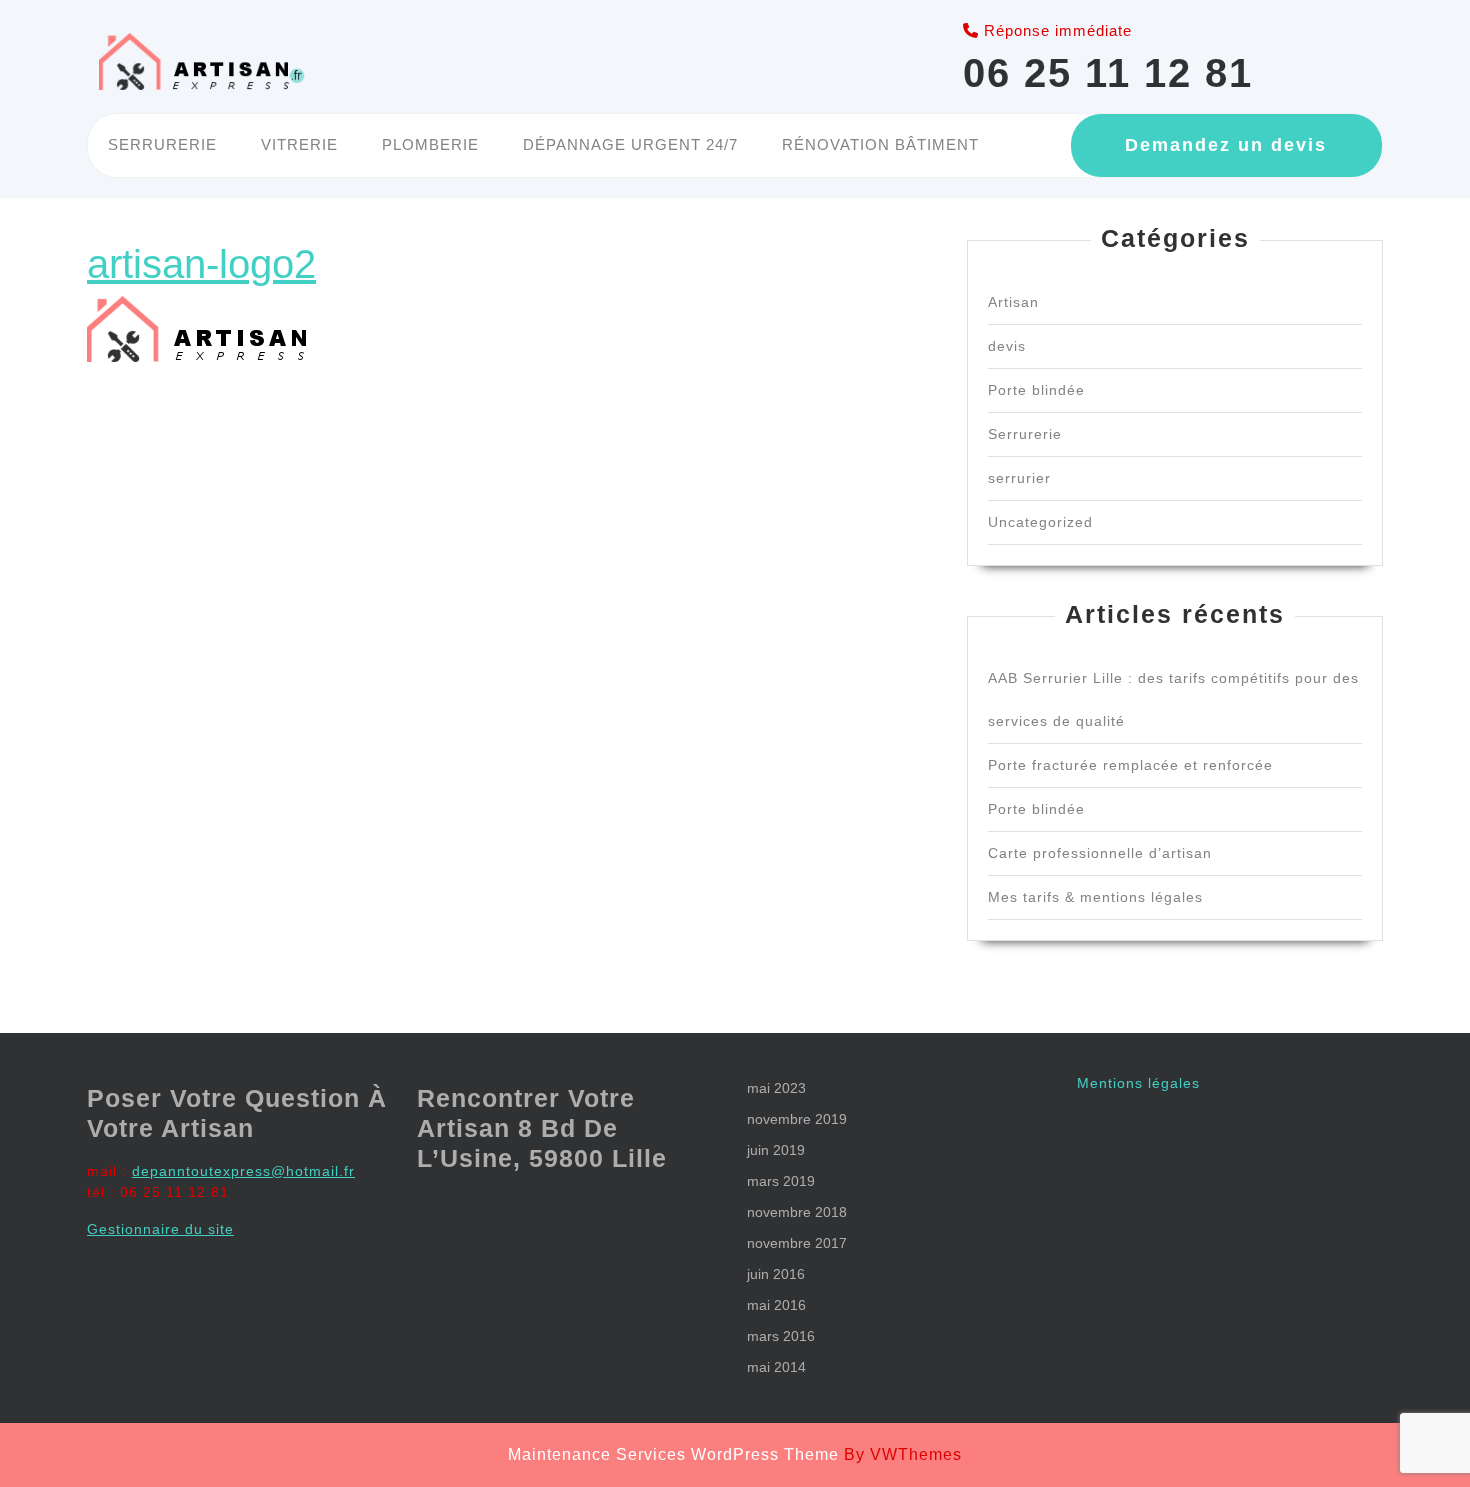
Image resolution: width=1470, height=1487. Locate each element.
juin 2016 (776, 1274)
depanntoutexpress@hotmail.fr (243, 1171)
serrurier (1019, 478)
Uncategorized (1040, 522)
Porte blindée (1036, 390)
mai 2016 (776, 1305)
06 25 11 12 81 (1108, 73)
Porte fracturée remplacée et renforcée (1130, 765)
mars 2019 (781, 1181)
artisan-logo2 (201, 264)
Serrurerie (162, 144)
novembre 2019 (797, 1119)
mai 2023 (776, 1088)
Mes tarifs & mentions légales (1095, 897)
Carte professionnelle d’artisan (1100, 853)
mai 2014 (776, 1367)
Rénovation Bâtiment (880, 144)
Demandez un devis (1226, 145)
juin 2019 (776, 1150)
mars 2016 (781, 1336)
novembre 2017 (797, 1243)
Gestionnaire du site (160, 1229)
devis (1007, 346)
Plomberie (430, 144)
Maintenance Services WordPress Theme (673, 1454)
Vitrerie (299, 144)
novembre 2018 (797, 1212)
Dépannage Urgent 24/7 (630, 144)
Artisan (1013, 302)
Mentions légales (1138, 1083)
